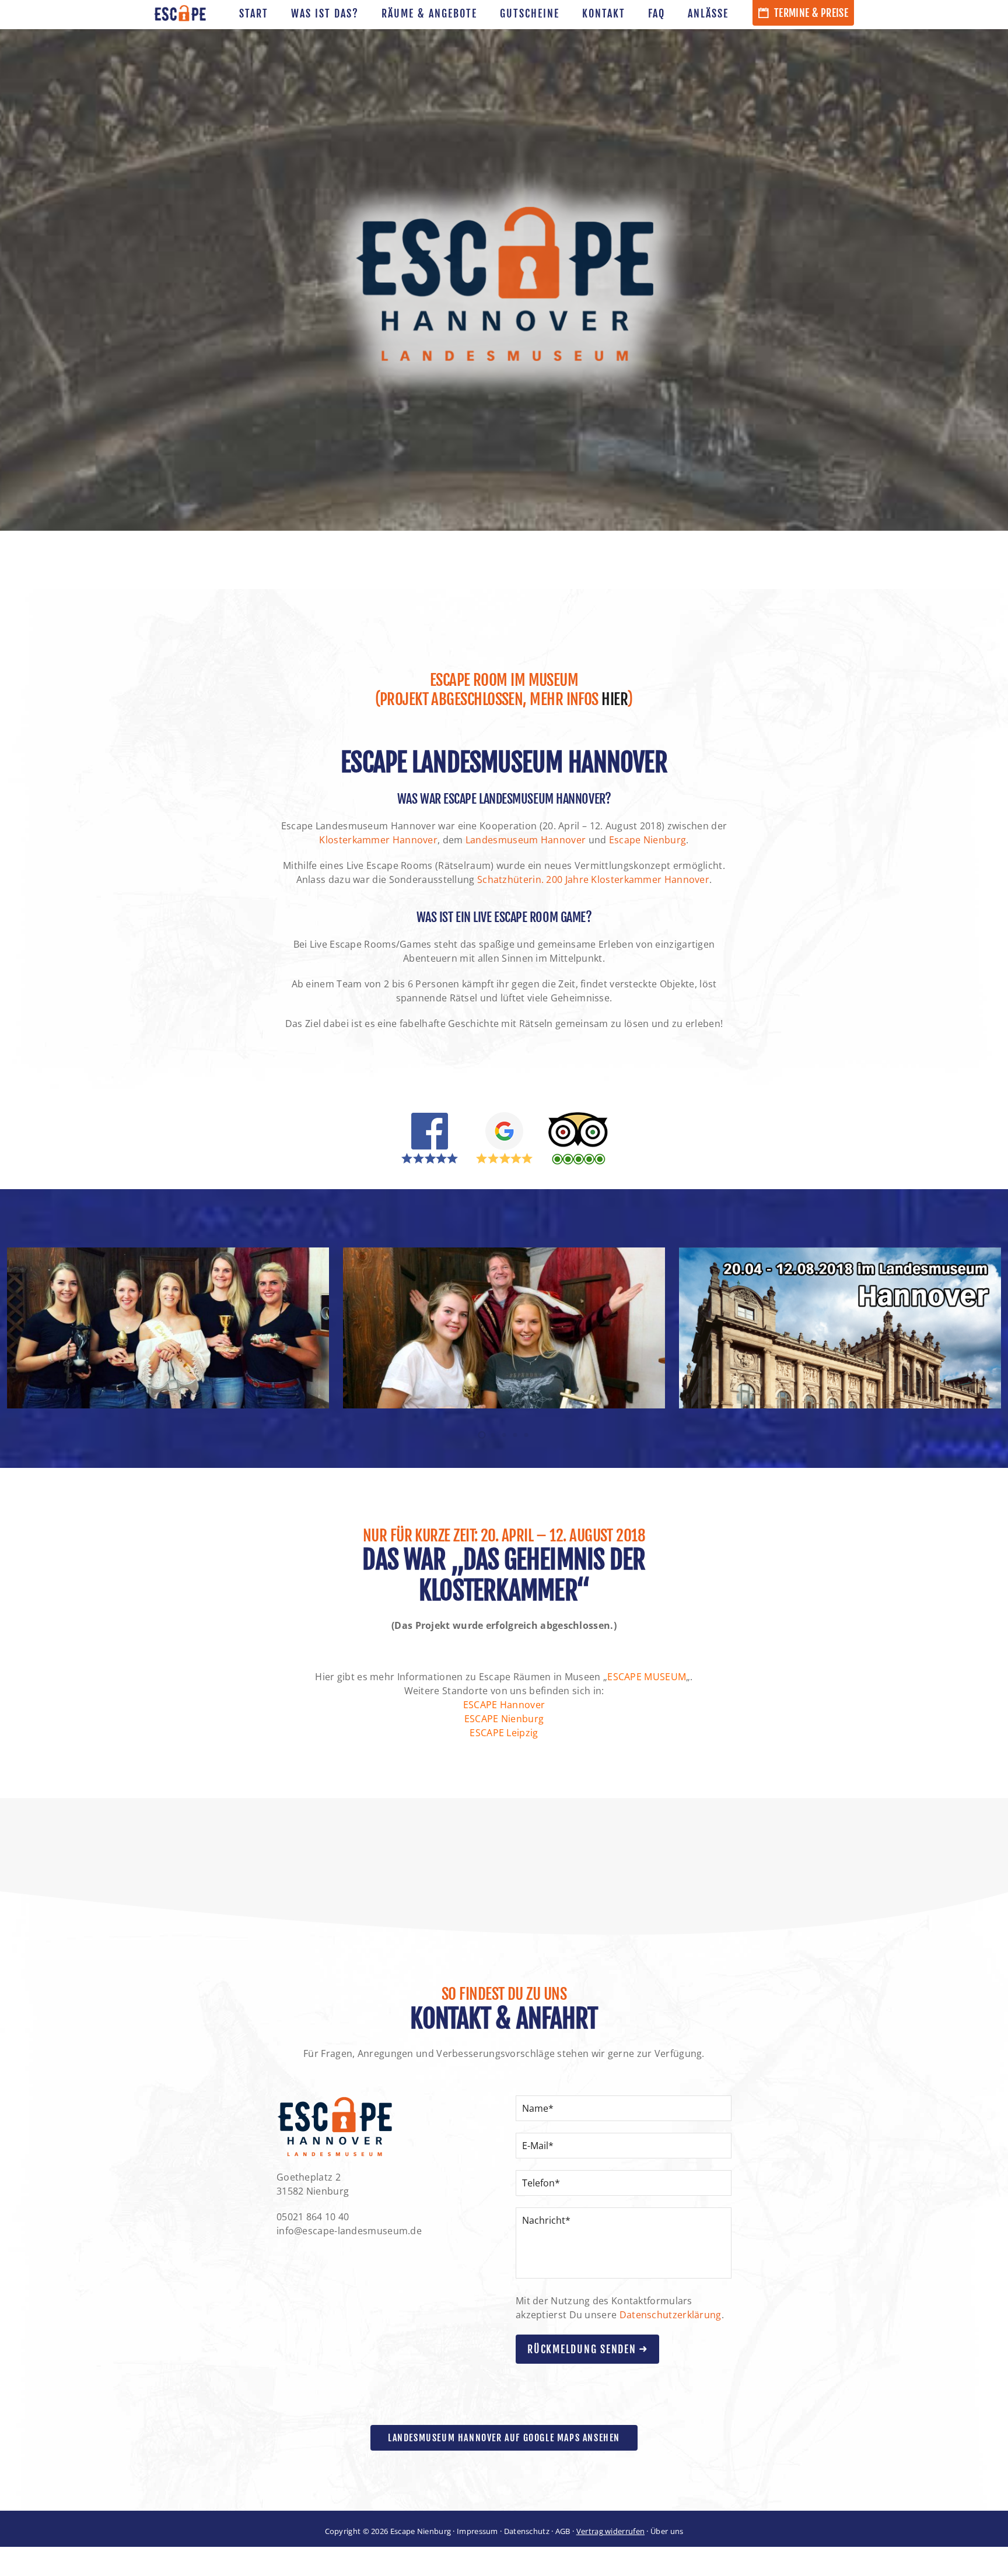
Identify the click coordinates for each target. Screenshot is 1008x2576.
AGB (563, 2531)
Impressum (477, 2531)
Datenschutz (527, 2531)
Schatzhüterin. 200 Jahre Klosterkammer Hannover (593, 879)
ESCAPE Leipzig (504, 1733)
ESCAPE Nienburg (504, 1719)
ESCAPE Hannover (504, 1705)
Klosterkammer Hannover (378, 840)
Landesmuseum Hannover (526, 840)
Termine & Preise (810, 13)
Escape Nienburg (648, 840)
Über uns (667, 2531)
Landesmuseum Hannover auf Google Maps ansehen (504, 2438)
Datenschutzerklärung (671, 2315)
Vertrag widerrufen (610, 2531)
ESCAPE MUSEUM (647, 1677)
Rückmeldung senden (583, 2349)
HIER (614, 699)
